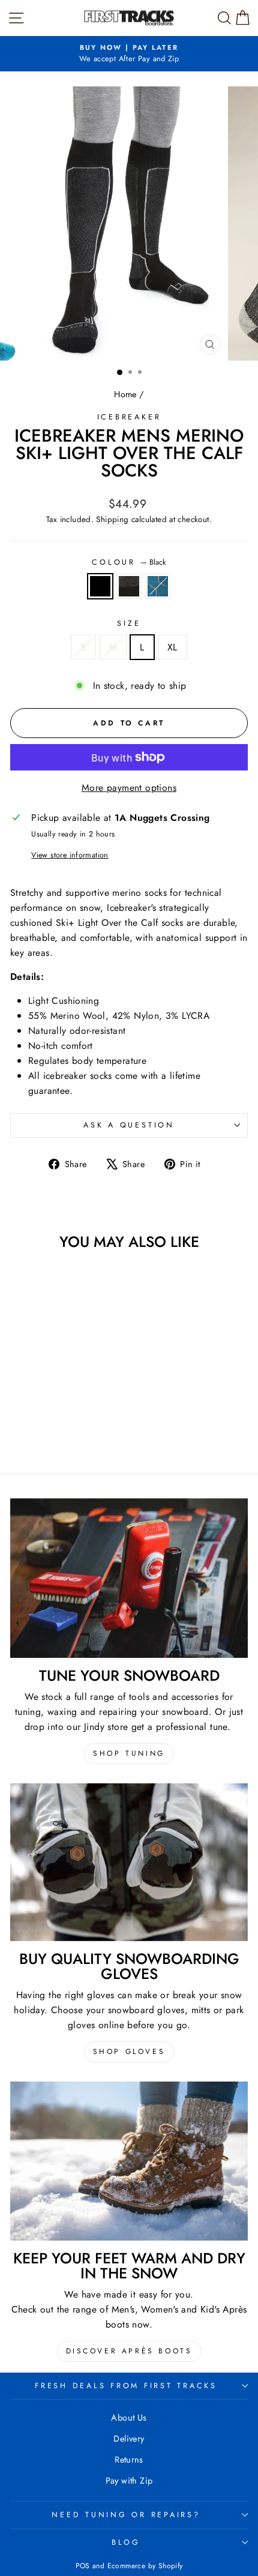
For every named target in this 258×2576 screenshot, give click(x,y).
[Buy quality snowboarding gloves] (129, 1863)
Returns (129, 2460)
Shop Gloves (129, 2052)
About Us (129, 2418)
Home (125, 394)
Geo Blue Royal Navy (158, 586)
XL (172, 647)
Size (129, 623)
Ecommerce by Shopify (145, 2566)
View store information (70, 855)
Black (100, 586)
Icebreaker (129, 417)
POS (83, 2566)
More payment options (129, 788)
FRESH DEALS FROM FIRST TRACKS (126, 2386)
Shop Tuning (129, 1753)
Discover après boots (129, 2351)
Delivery (129, 2439)
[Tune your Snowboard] (129, 1578)
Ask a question (129, 1125)
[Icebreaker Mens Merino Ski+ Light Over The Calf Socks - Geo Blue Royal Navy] (69, 1431)
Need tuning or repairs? (126, 2515)
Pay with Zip (129, 2481)
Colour (129, 562)
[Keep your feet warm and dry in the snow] (129, 2161)
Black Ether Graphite (129, 586)
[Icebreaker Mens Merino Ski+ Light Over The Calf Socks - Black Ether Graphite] (55, 1431)
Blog (126, 2542)
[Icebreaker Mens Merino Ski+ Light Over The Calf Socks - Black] (42, 1431)
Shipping (112, 519)
